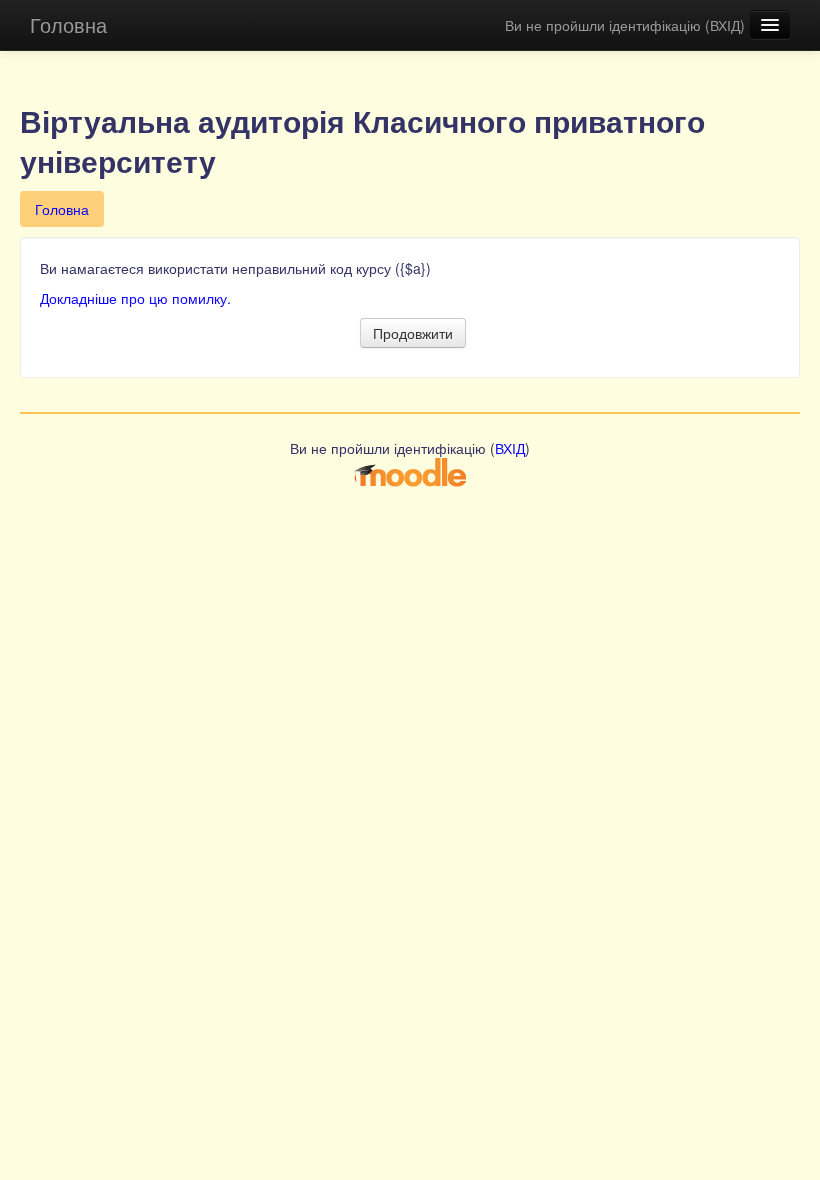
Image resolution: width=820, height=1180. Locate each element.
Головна (68, 24)
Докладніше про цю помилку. (135, 298)
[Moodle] (410, 471)
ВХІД (725, 25)
